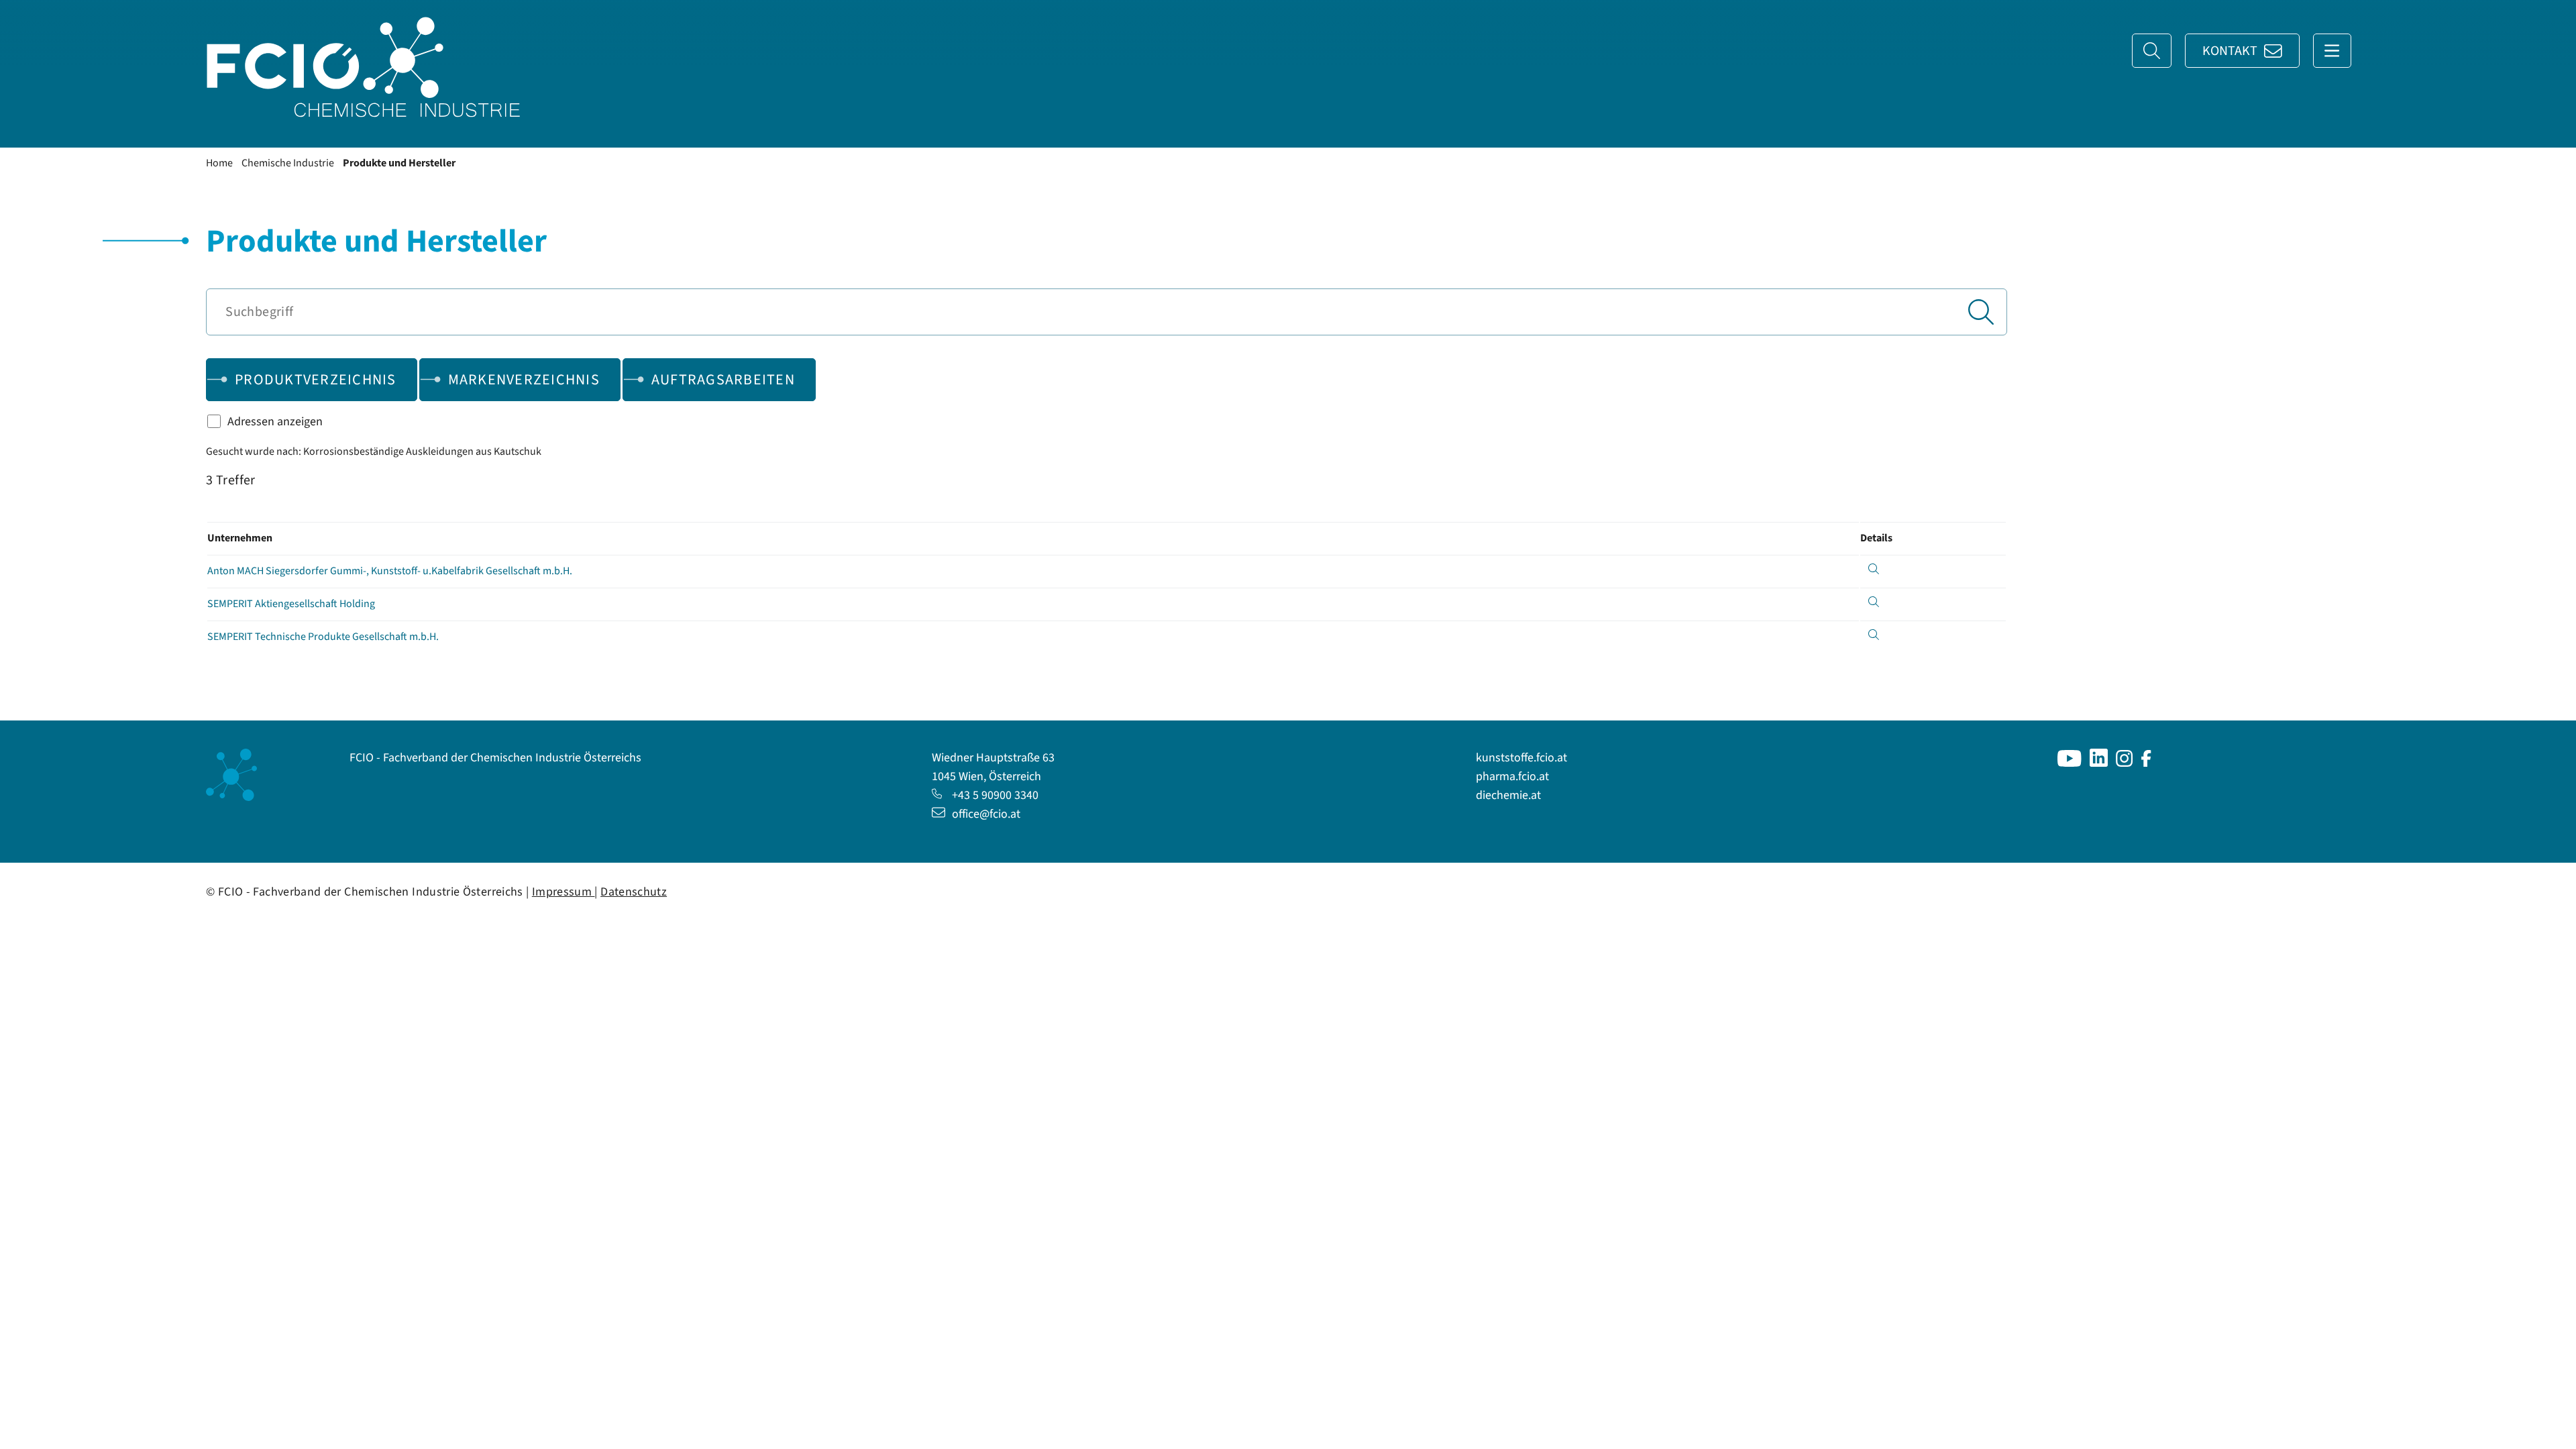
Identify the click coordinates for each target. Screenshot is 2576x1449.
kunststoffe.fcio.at (1521, 758)
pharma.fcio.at (1512, 776)
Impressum (563, 892)
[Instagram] (2125, 763)
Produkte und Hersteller (399, 163)
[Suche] (2152, 51)
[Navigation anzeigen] (2332, 51)
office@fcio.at (986, 814)
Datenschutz (634, 892)
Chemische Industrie (288, 163)
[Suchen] (1981, 312)
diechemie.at (1508, 795)
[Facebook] (2146, 763)
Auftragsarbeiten (723, 380)
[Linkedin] (2099, 763)
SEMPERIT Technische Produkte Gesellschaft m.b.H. (323, 637)
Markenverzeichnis (524, 380)
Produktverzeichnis (316, 380)
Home (219, 163)
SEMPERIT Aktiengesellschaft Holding (291, 604)
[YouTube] (2070, 763)
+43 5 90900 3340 (995, 795)
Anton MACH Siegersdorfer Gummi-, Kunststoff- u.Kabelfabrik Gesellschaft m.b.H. (390, 571)
